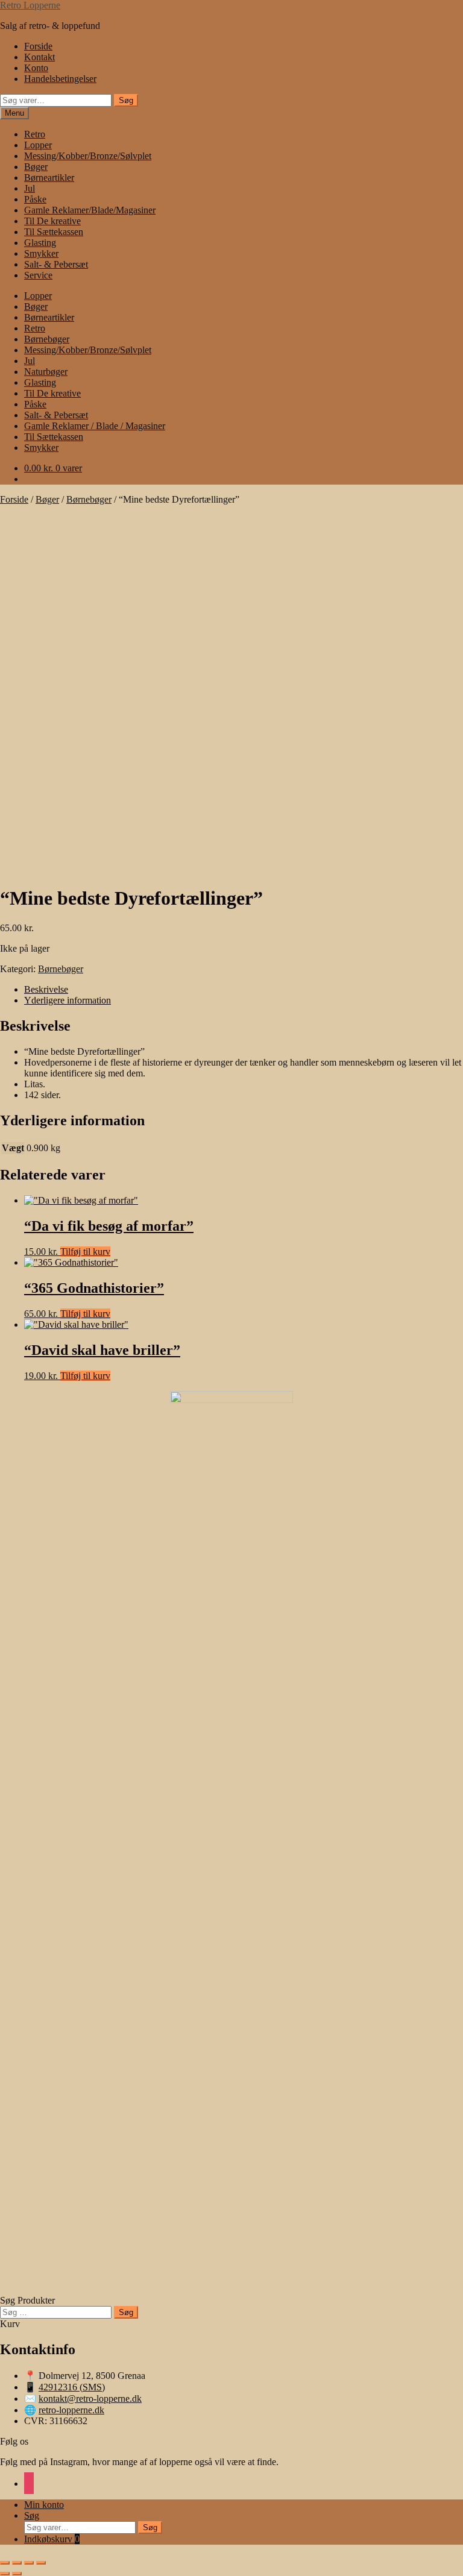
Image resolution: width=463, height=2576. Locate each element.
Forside (38, 46)
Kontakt (39, 57)
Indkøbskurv (52, 2539)
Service (38, 275)
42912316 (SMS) (72, 2387)
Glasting (40, 243)
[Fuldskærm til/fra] (17, 2563)
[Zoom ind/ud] (5, 2563)
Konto (36, 68)
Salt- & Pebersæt (56, 264)
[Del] (29, 2563)
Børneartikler (49, 177)
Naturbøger (46, 372)
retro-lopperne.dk (71, 2410)
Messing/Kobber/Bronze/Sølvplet (88, 156)
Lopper (38, 145)
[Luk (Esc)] (41, 2563)
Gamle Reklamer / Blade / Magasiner (95, 426)
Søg (126, 100)
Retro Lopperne (30, 5)
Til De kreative (52, 221)
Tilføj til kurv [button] (85, 1252)
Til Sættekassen (54, 232)
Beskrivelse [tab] (46, 989)
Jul (30, 188)
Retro (35, 134)
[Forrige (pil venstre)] (5, 2574)
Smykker (41, 253)
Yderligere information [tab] (68, 1000)
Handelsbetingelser (60, 79)
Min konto (44, 2505)
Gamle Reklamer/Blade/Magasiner (90, 210)
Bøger (36, 167)
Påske (35, 199)
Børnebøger (47, 339)
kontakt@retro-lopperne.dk (90, 2399)
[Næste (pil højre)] (17, 2574)
